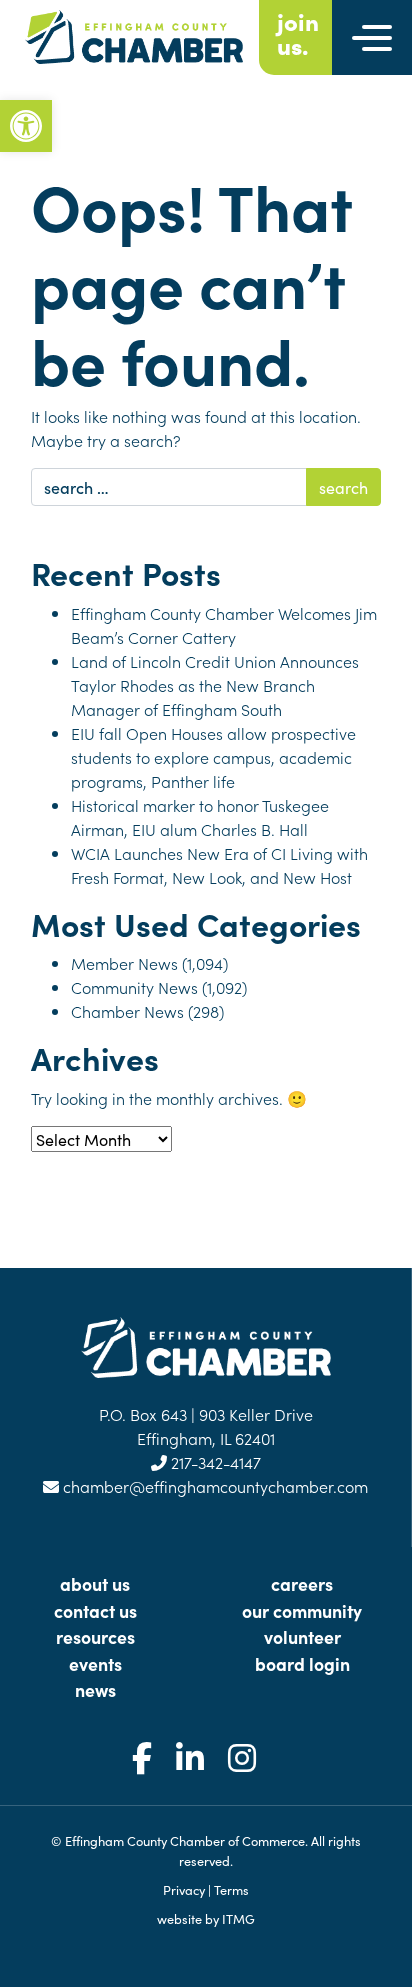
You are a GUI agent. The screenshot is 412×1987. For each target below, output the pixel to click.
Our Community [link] (302, 1610)
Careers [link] (302, 1583)
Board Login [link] (302, 1663)
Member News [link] (124, 963)
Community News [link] (134, 987)
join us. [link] (298, 33)
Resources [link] (95, 1636)
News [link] (95, 1689)
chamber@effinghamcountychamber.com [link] (213, 1486)
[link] (26, 126)
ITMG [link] (238, 1918)
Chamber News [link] (127, 1011)
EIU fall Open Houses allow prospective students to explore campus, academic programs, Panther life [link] (213, 757)
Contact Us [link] (95, 1610)
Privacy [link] (184, 1889)
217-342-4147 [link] (214, 1462)
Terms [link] (231, 1889)
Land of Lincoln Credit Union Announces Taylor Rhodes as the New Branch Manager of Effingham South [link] (215, 685)
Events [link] (95, 1663)
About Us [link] (95, 1583)
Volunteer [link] (302, 1636)
